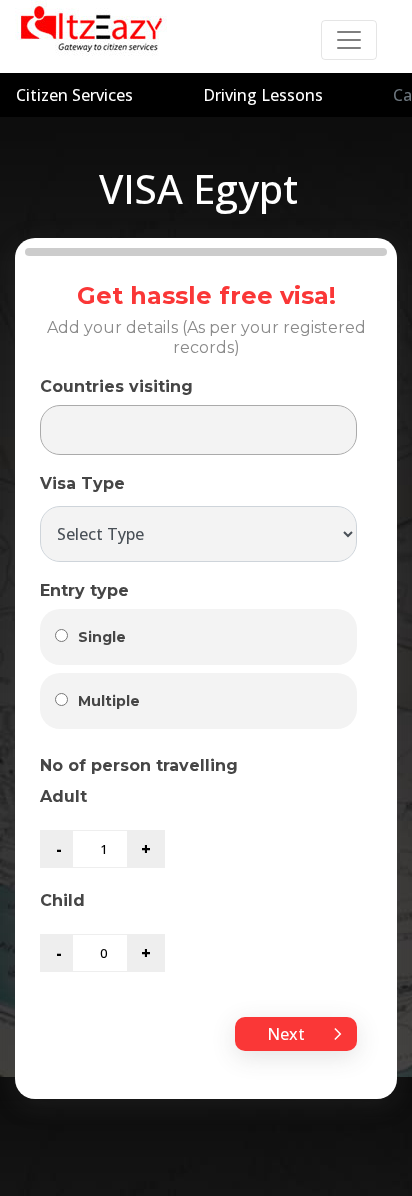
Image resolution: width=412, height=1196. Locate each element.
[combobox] (198, 430)
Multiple (109, 701)
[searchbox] (62, 431)
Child (62, 900)
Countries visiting (116, 386)
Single (102, 637)
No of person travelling (139, 765)
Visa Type (82, 483)
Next (288, 1034)
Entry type (84, 590)
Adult (63, 796)
